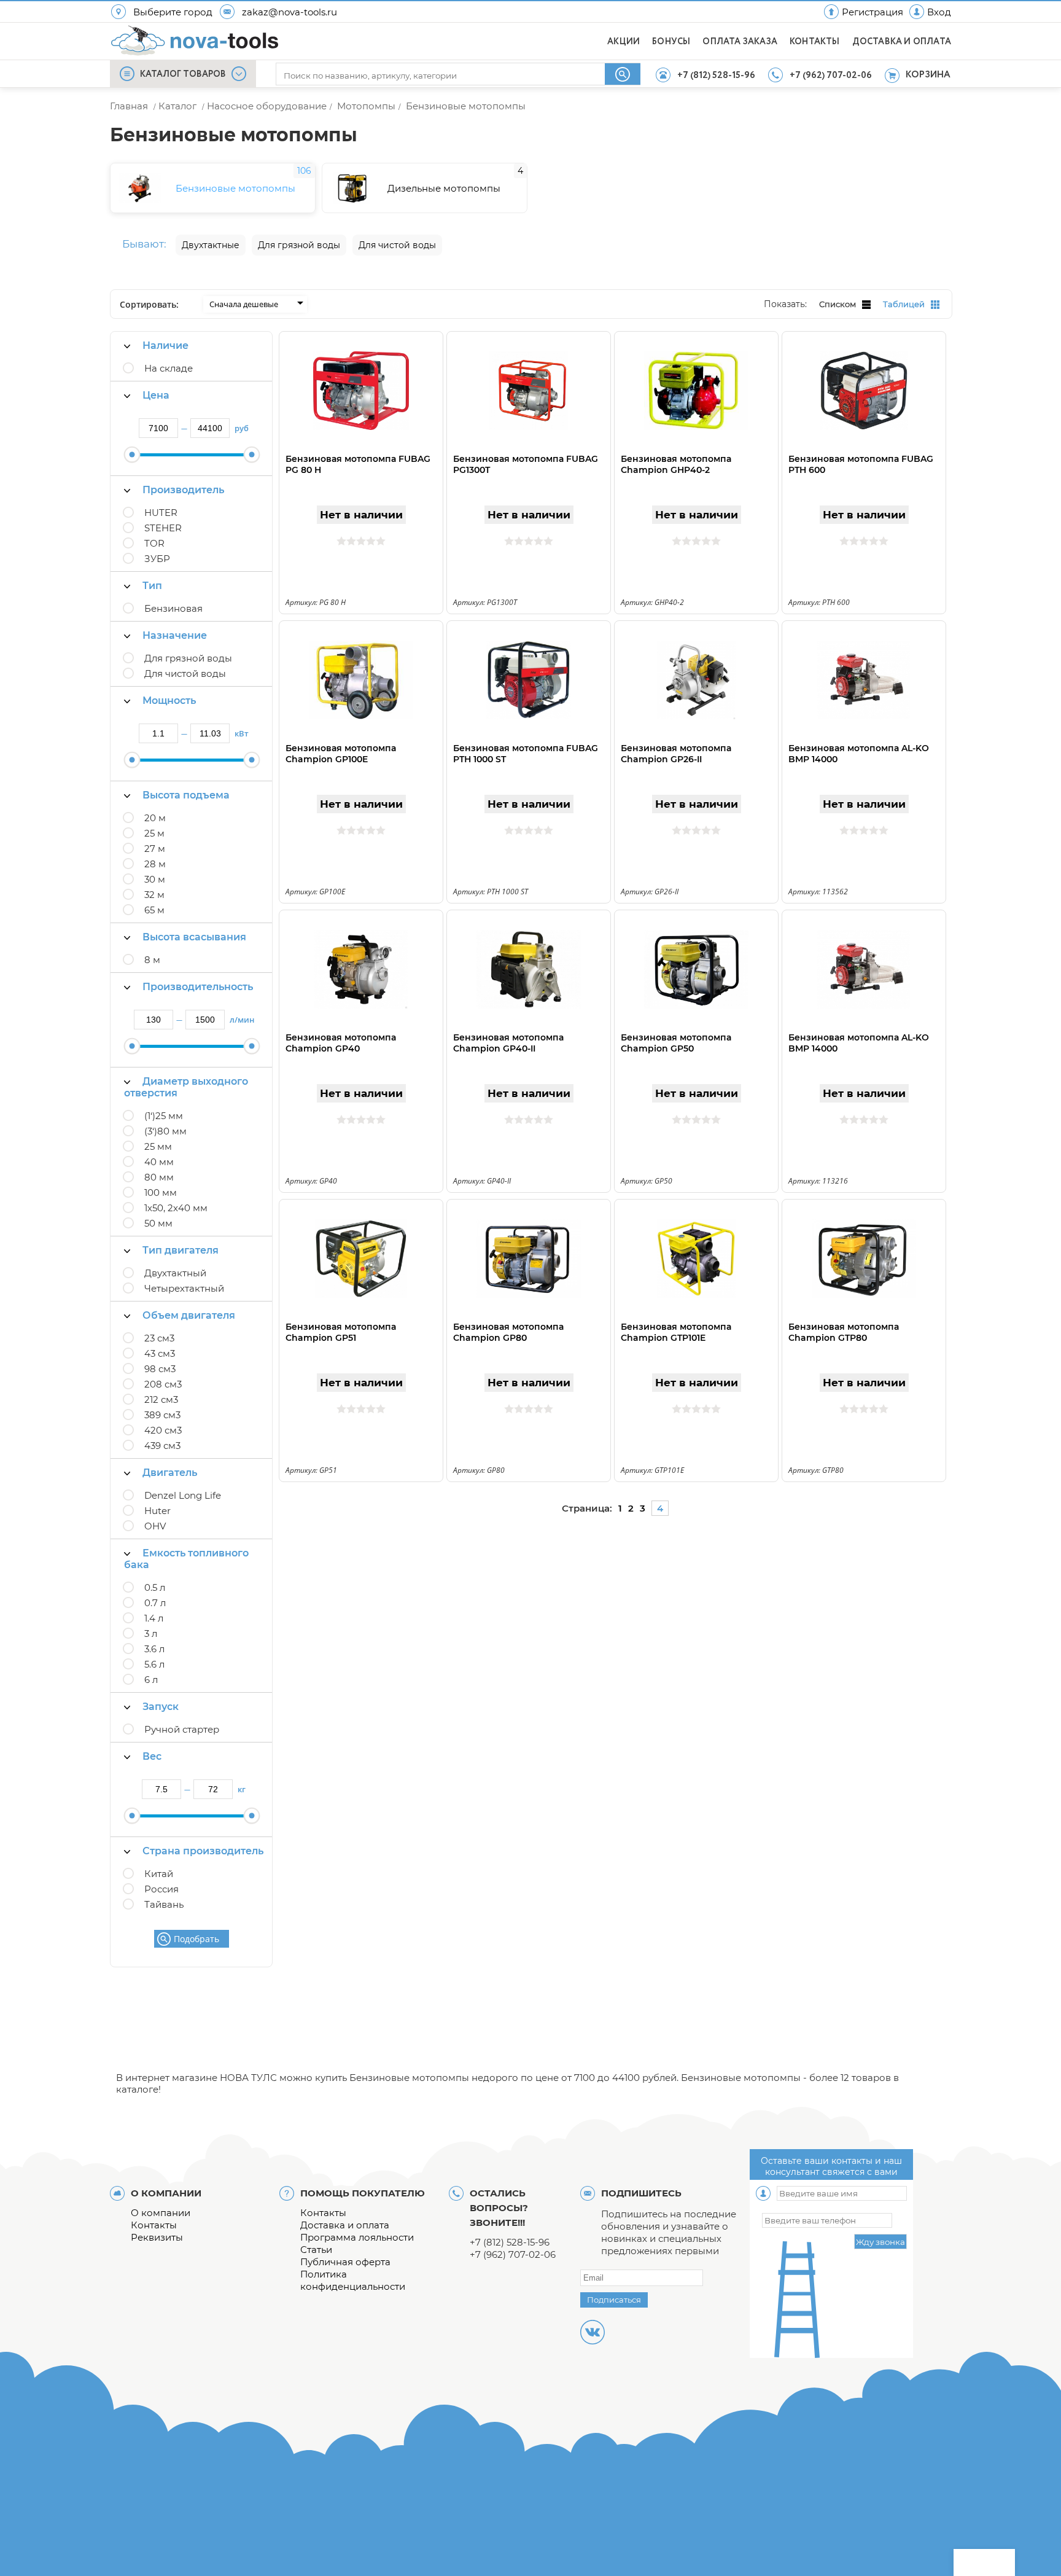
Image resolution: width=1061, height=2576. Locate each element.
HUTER (161, 513)
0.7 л (155, 1603)
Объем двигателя (189, 1315)
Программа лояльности (357, 2237)
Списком (838, 304)
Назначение (175, 635)
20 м (155, 818)
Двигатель (170, 1473)
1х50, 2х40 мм (176, 1208)
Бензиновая (173, 608)
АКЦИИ (624, 42)
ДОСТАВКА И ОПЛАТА (902, 42)
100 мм (161, 1192)
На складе (169, 368)
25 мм (158, 1146)
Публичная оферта (345, 2262)
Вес (152, 1756)
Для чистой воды (185, 673)
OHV (155, 1526)
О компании (161, 2213)
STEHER (163, 528)
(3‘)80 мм (165, 1131)
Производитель (183, 490)
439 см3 (162, 1446)
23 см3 (159, 1338)
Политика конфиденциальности (353, 2280)
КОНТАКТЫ (815, 42)
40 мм (159, 1162)
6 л (151, 1680)
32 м (154, 895)
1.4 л (154, 1618)
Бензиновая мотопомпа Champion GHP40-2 (676, 464)
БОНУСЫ (671, 42)
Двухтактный (175, 1273)
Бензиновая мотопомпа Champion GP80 (508, 1332)
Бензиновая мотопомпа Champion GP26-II (676, 754)
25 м (154, 833)
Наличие (165, 345)
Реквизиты (157, 2237)
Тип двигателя (181, 1250)
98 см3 (160, 1369)
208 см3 (163, 1384)
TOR (154, 543)
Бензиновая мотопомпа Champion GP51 (341, 1332)
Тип (152, 586)
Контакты (154, 2225)
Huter (157, 1511)
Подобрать (196, 1939)
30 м (155, 879)
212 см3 (161, 1399)
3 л (151, 1633)
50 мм (158, 1223)
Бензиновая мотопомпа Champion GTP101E (676, 1332)
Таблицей (904, 304)
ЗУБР (157, 559)
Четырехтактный (184, 1288)
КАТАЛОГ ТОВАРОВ (183, 74)
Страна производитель (203, 1851)
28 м (155, 864)
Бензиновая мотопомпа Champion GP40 (341, 1043)
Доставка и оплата (345, 2225)
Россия (161, 1889)
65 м (154, 910)
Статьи (316, 2250)
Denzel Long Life (183, 1495)
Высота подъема (186, 795)
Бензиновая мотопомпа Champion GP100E (341, 754)
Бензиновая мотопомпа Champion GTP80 (844, 1332)
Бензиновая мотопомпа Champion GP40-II (508, 1043)
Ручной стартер (182, 1729)
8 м (152, 960)
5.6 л (154, 1664)
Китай (159, 1874)
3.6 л (154, 1649)
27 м (155, 849)
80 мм (159, 1177)
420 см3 (163, 1430)
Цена (156, 395)
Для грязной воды (188, 658)
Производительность (198, 987)
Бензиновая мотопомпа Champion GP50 (676, 1043)
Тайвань (164, 1904)
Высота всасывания (194, 937)
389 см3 (162, 1415)
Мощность (169, 701)
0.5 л (155, 1587)
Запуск (161, 1707)
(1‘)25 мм (164, 1116)
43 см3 (160, 1353)
